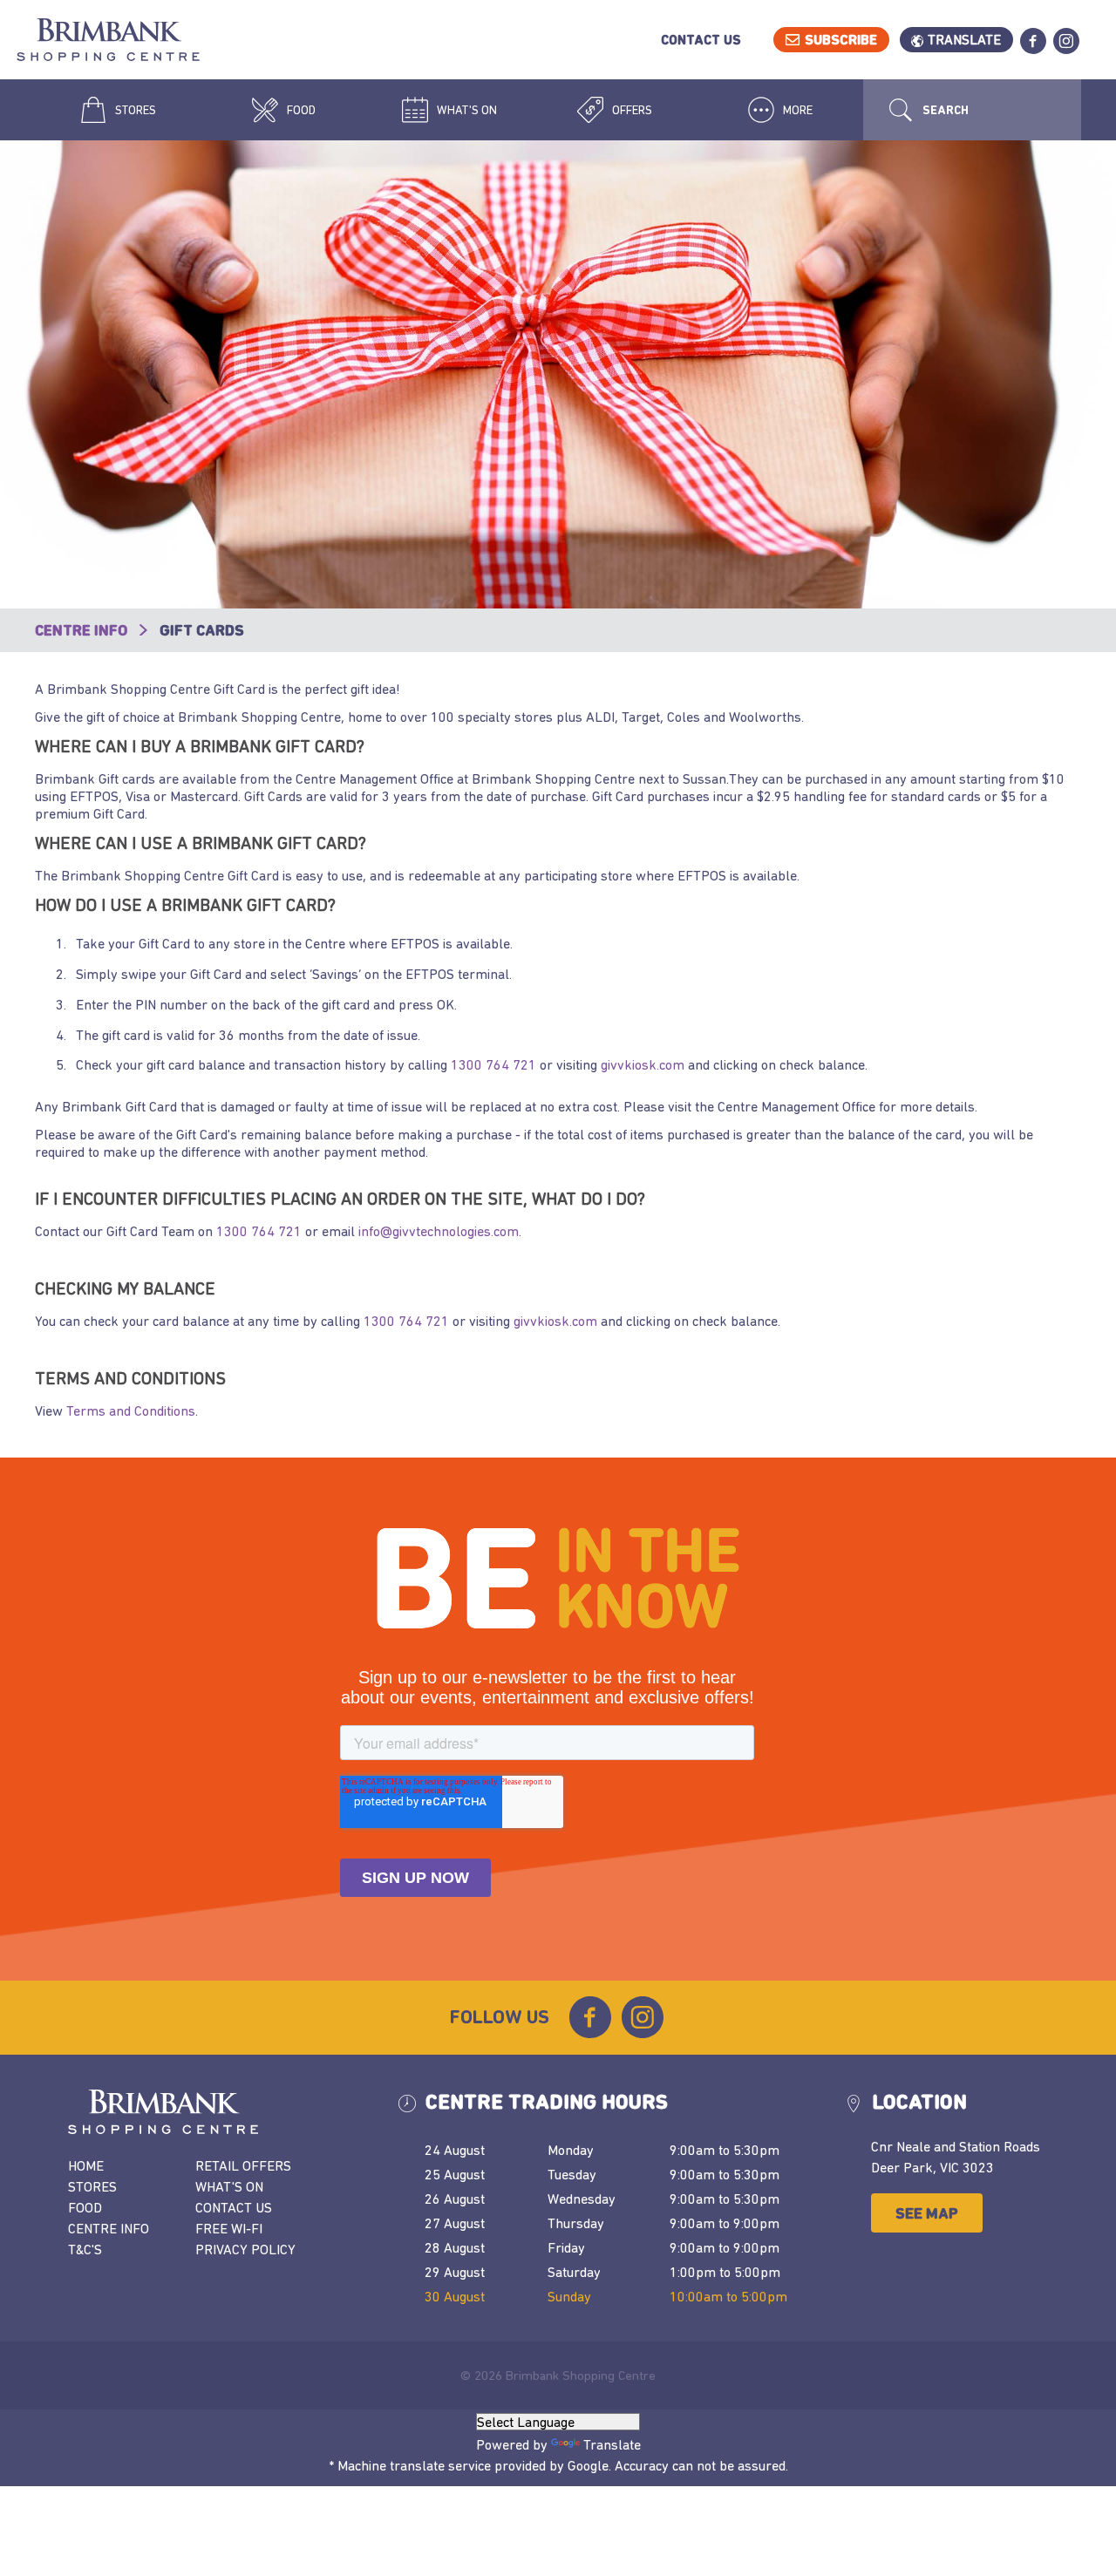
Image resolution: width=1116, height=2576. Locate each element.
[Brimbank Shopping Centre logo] (227, 2112)
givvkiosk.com (643, 1064)
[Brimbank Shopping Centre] (130, 42)
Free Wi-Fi (229, 2228)
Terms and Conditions (131, 1410)
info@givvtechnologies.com (439, 1231)
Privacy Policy (245, 2249)
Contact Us (701, 40)
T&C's (85, 2249)
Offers (631, 110)
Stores (134, 110)
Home (86, 2165)
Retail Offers (243, 2165)
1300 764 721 (493, 1064)
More (796, 110)
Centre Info (83, 630)
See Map (927, 2213)
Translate (964, 39)
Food (300, 110)
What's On (466, 110)
